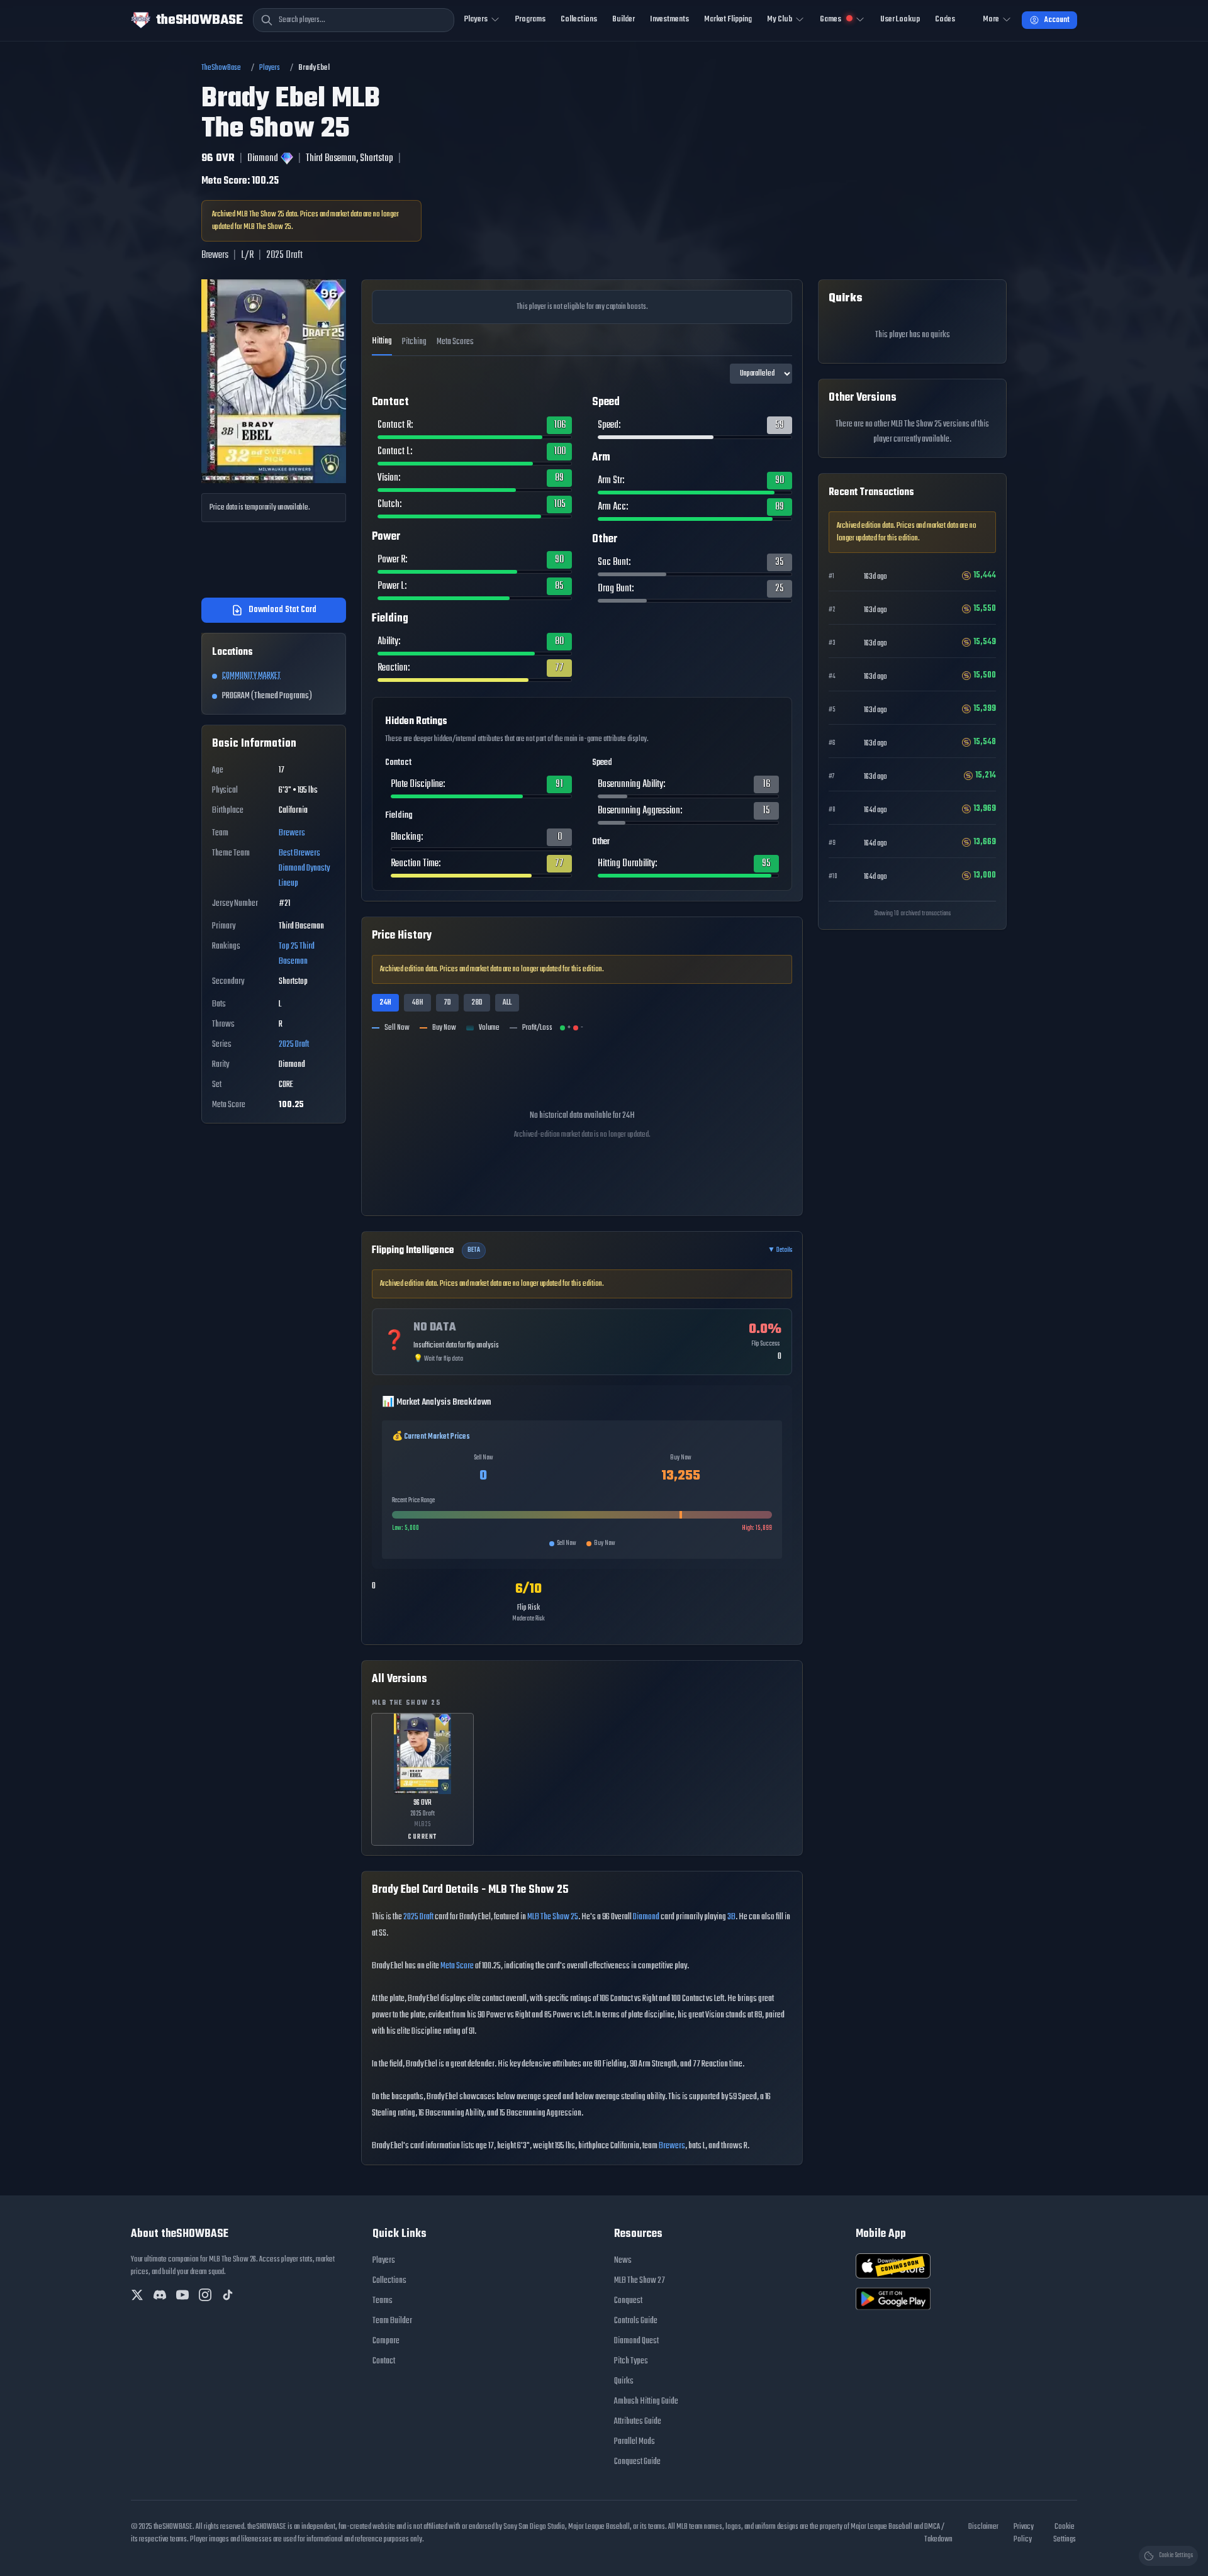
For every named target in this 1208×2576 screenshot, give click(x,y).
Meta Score (457, 1966)
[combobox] (354, 20)
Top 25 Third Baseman (297, 954)
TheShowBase (221, 68)
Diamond (646, 1917)
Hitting (382, 341)
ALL (507, 1003)
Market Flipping (728, 19)
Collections (579, 19)
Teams (383, 2301)
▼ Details (780, 1251)
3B (731, 1917)
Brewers (292, 833)
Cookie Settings (1065, 2533)
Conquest (628, 2301)
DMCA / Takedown (938, 2533)
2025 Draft (294, 1045)
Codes (945, 19)
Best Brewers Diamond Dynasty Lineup (304, 868)
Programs (530, 19)
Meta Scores (455, 342)
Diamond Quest (636, 2341)
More (991, 19)
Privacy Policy (1024, 2533)
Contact (384, 2361)
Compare (386, 2341)
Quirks (624, 2381)
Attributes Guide (638, 2422)
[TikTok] (228, 2295)
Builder (624, 19)
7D (447, 1003)
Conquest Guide (637, 2462)
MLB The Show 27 (640, 2281)
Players (270, 68)
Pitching (414, 342)
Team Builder (392, 2321)
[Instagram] (205, 2295)
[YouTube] (182, 2295)
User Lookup (900, 19)
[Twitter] (137, 2295)
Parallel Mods (635, 2442)
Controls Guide (636, 2321)
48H (417, 1003)
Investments (669, 19)
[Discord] (160, 2295)
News (623, 2261)
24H (385, 1003)
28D (477, 1003)
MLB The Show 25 (553, 1917)
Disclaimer (983, 2527)
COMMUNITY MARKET (251, 676)
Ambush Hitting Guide (646, 2401)
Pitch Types (631, 2361)
